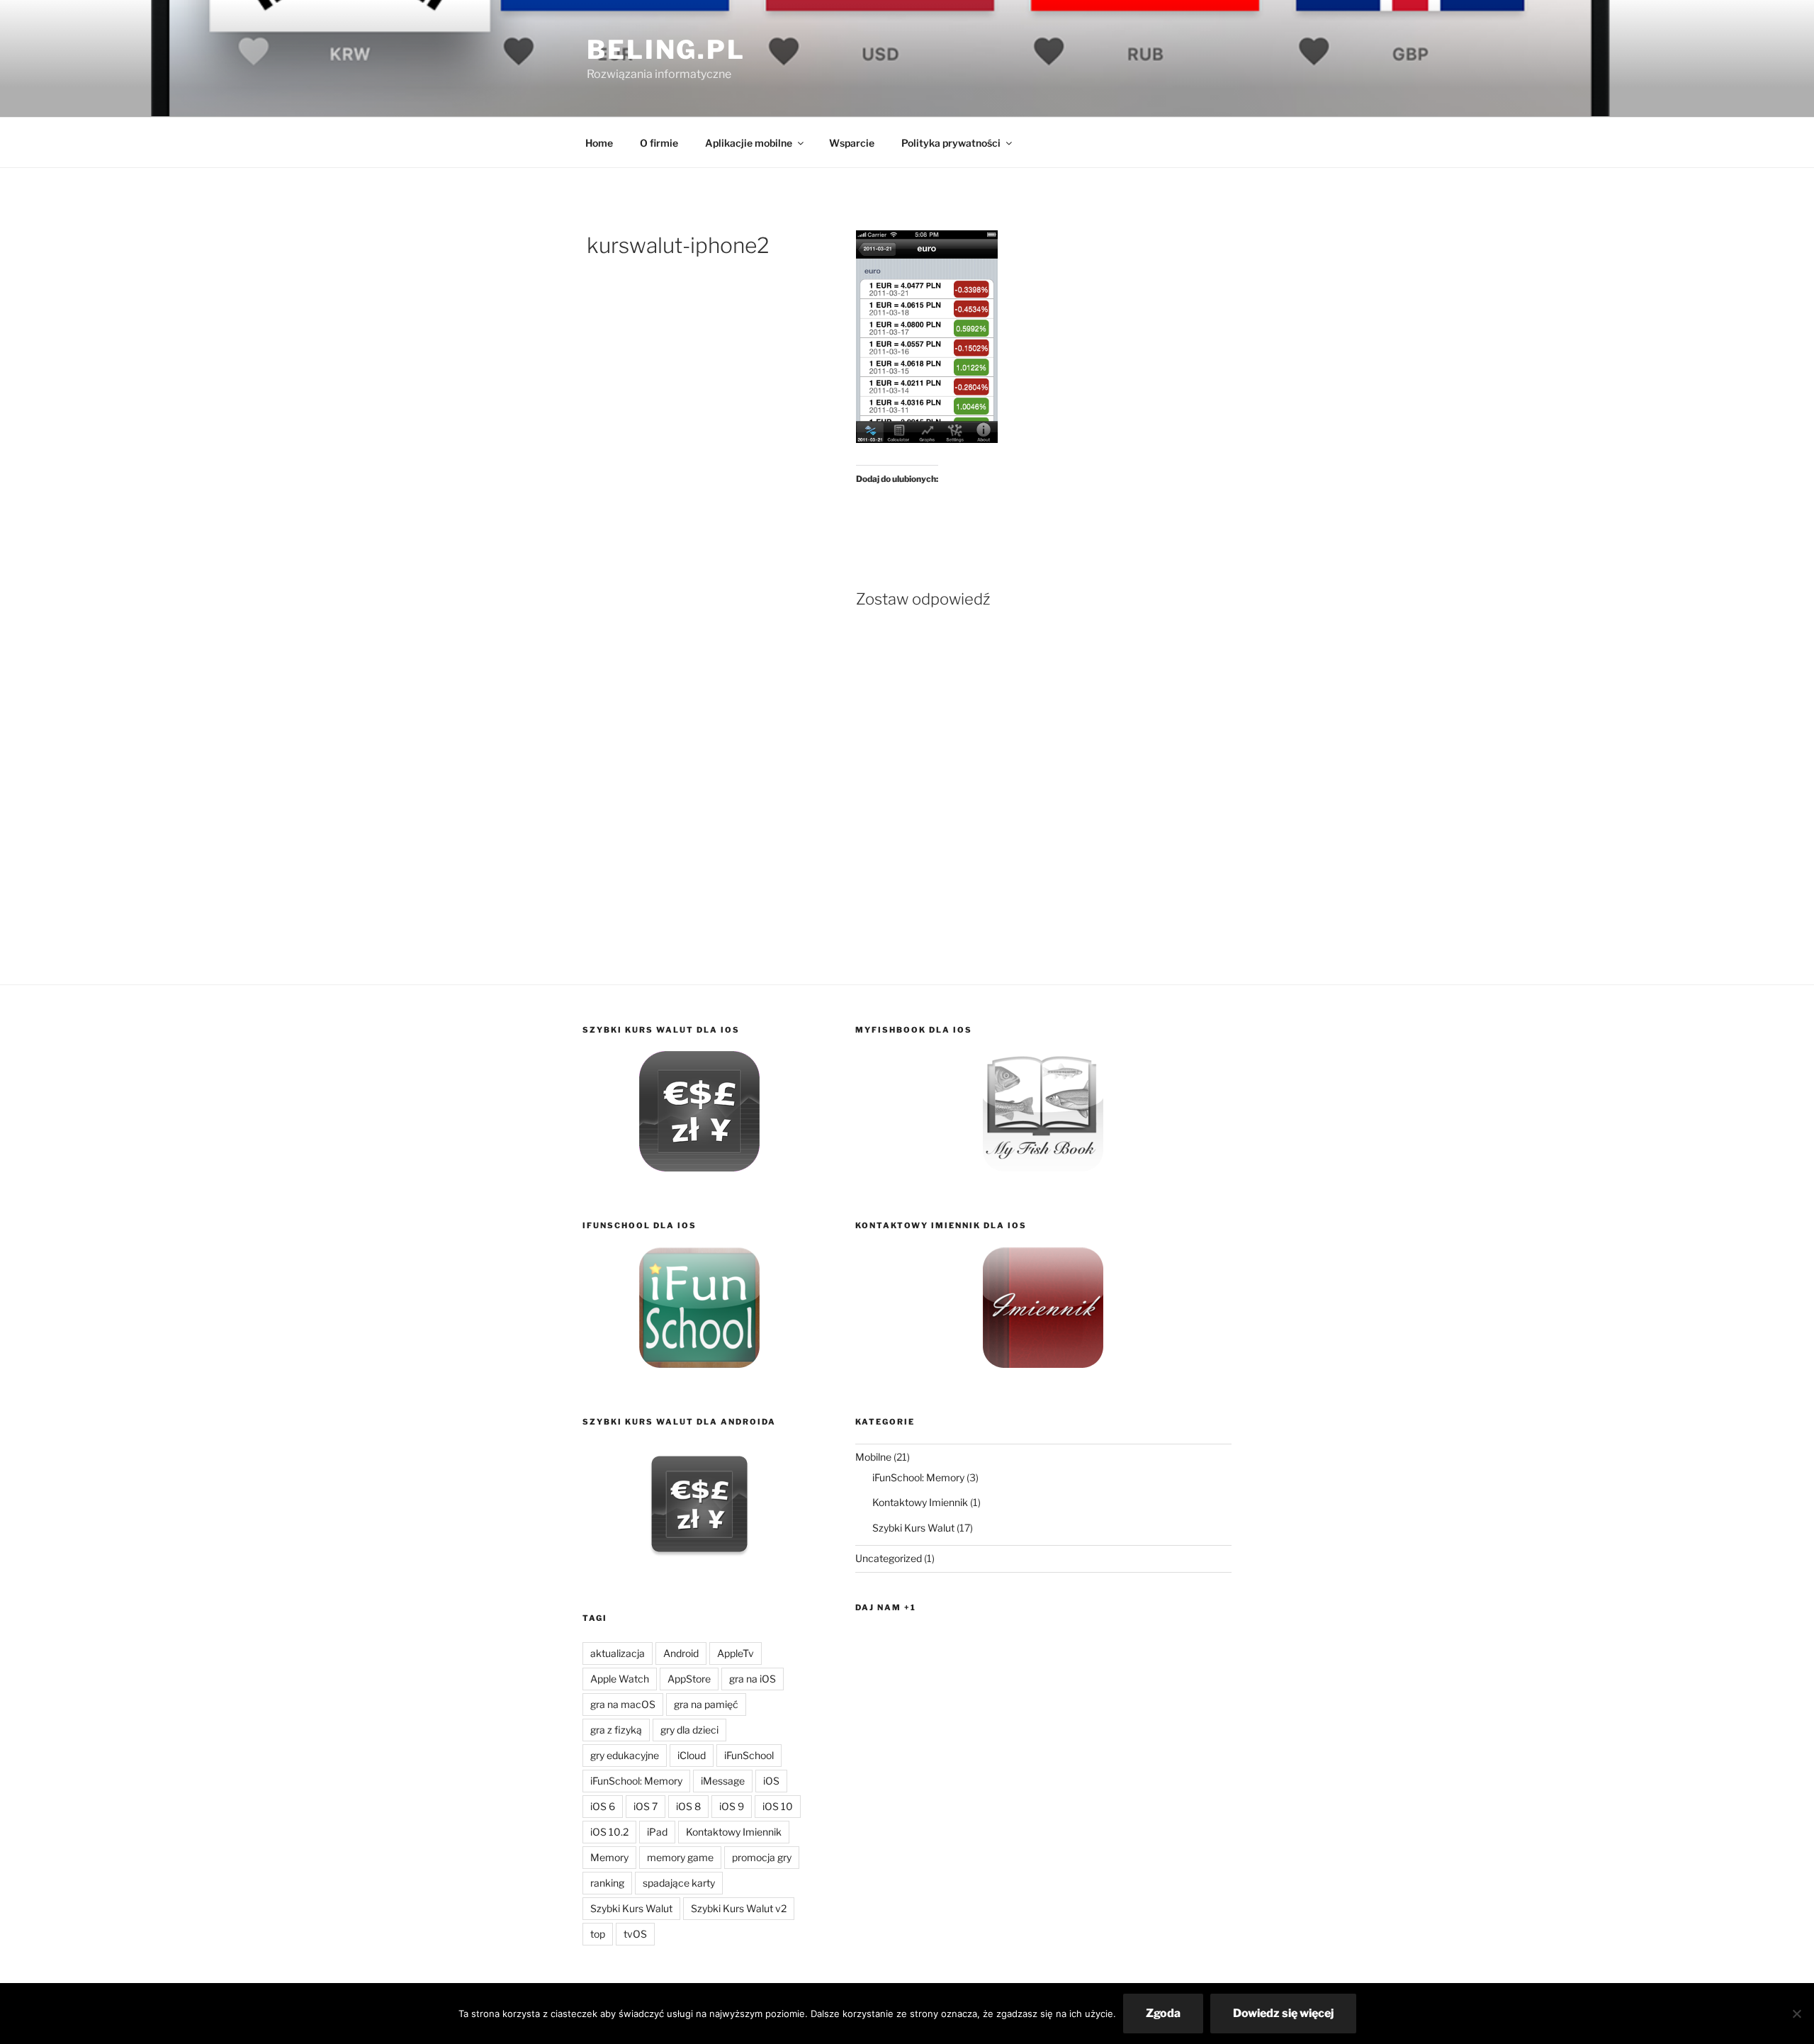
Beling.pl (666, 50)
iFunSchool (749, 1755)
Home (599, 143)
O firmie (659, 143)
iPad (657, 1832)
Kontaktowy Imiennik (734, 1832)
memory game (680, 1857)
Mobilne (873, 1457)
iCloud (692, 1755)
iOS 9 (732, 1806)
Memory (609, 1857)
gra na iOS (753, 1679)
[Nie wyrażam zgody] (1796, 2014)
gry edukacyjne (625, 1755)
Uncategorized (889, 1558)
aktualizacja (618, 1653)
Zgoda (1163, 2013)
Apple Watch (620, 1679)
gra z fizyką (616, 1730)
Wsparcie (852, 143)
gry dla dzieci (689, 1730)
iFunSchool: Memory (636, 1781)
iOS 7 (646, 1806)
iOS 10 (778, 1806)
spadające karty (679, 1883)
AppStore (689, 1679)
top (598, 1934)
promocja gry (762, 1857)
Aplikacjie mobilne (749, 143)
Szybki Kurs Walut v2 (739, 1908)
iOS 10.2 (609, 1832)
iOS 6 (603, 1806)
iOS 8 (688, 1806)
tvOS (635, 1934)
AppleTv (736, 1653)
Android (681, 1653)
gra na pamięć (706, 1704)
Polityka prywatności (951, 143)
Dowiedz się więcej (1283, 2013)
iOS (771, 1781)
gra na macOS (623, 1704)
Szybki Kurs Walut (631, 1908)
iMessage (723, 1781)
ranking (607, 1883)
